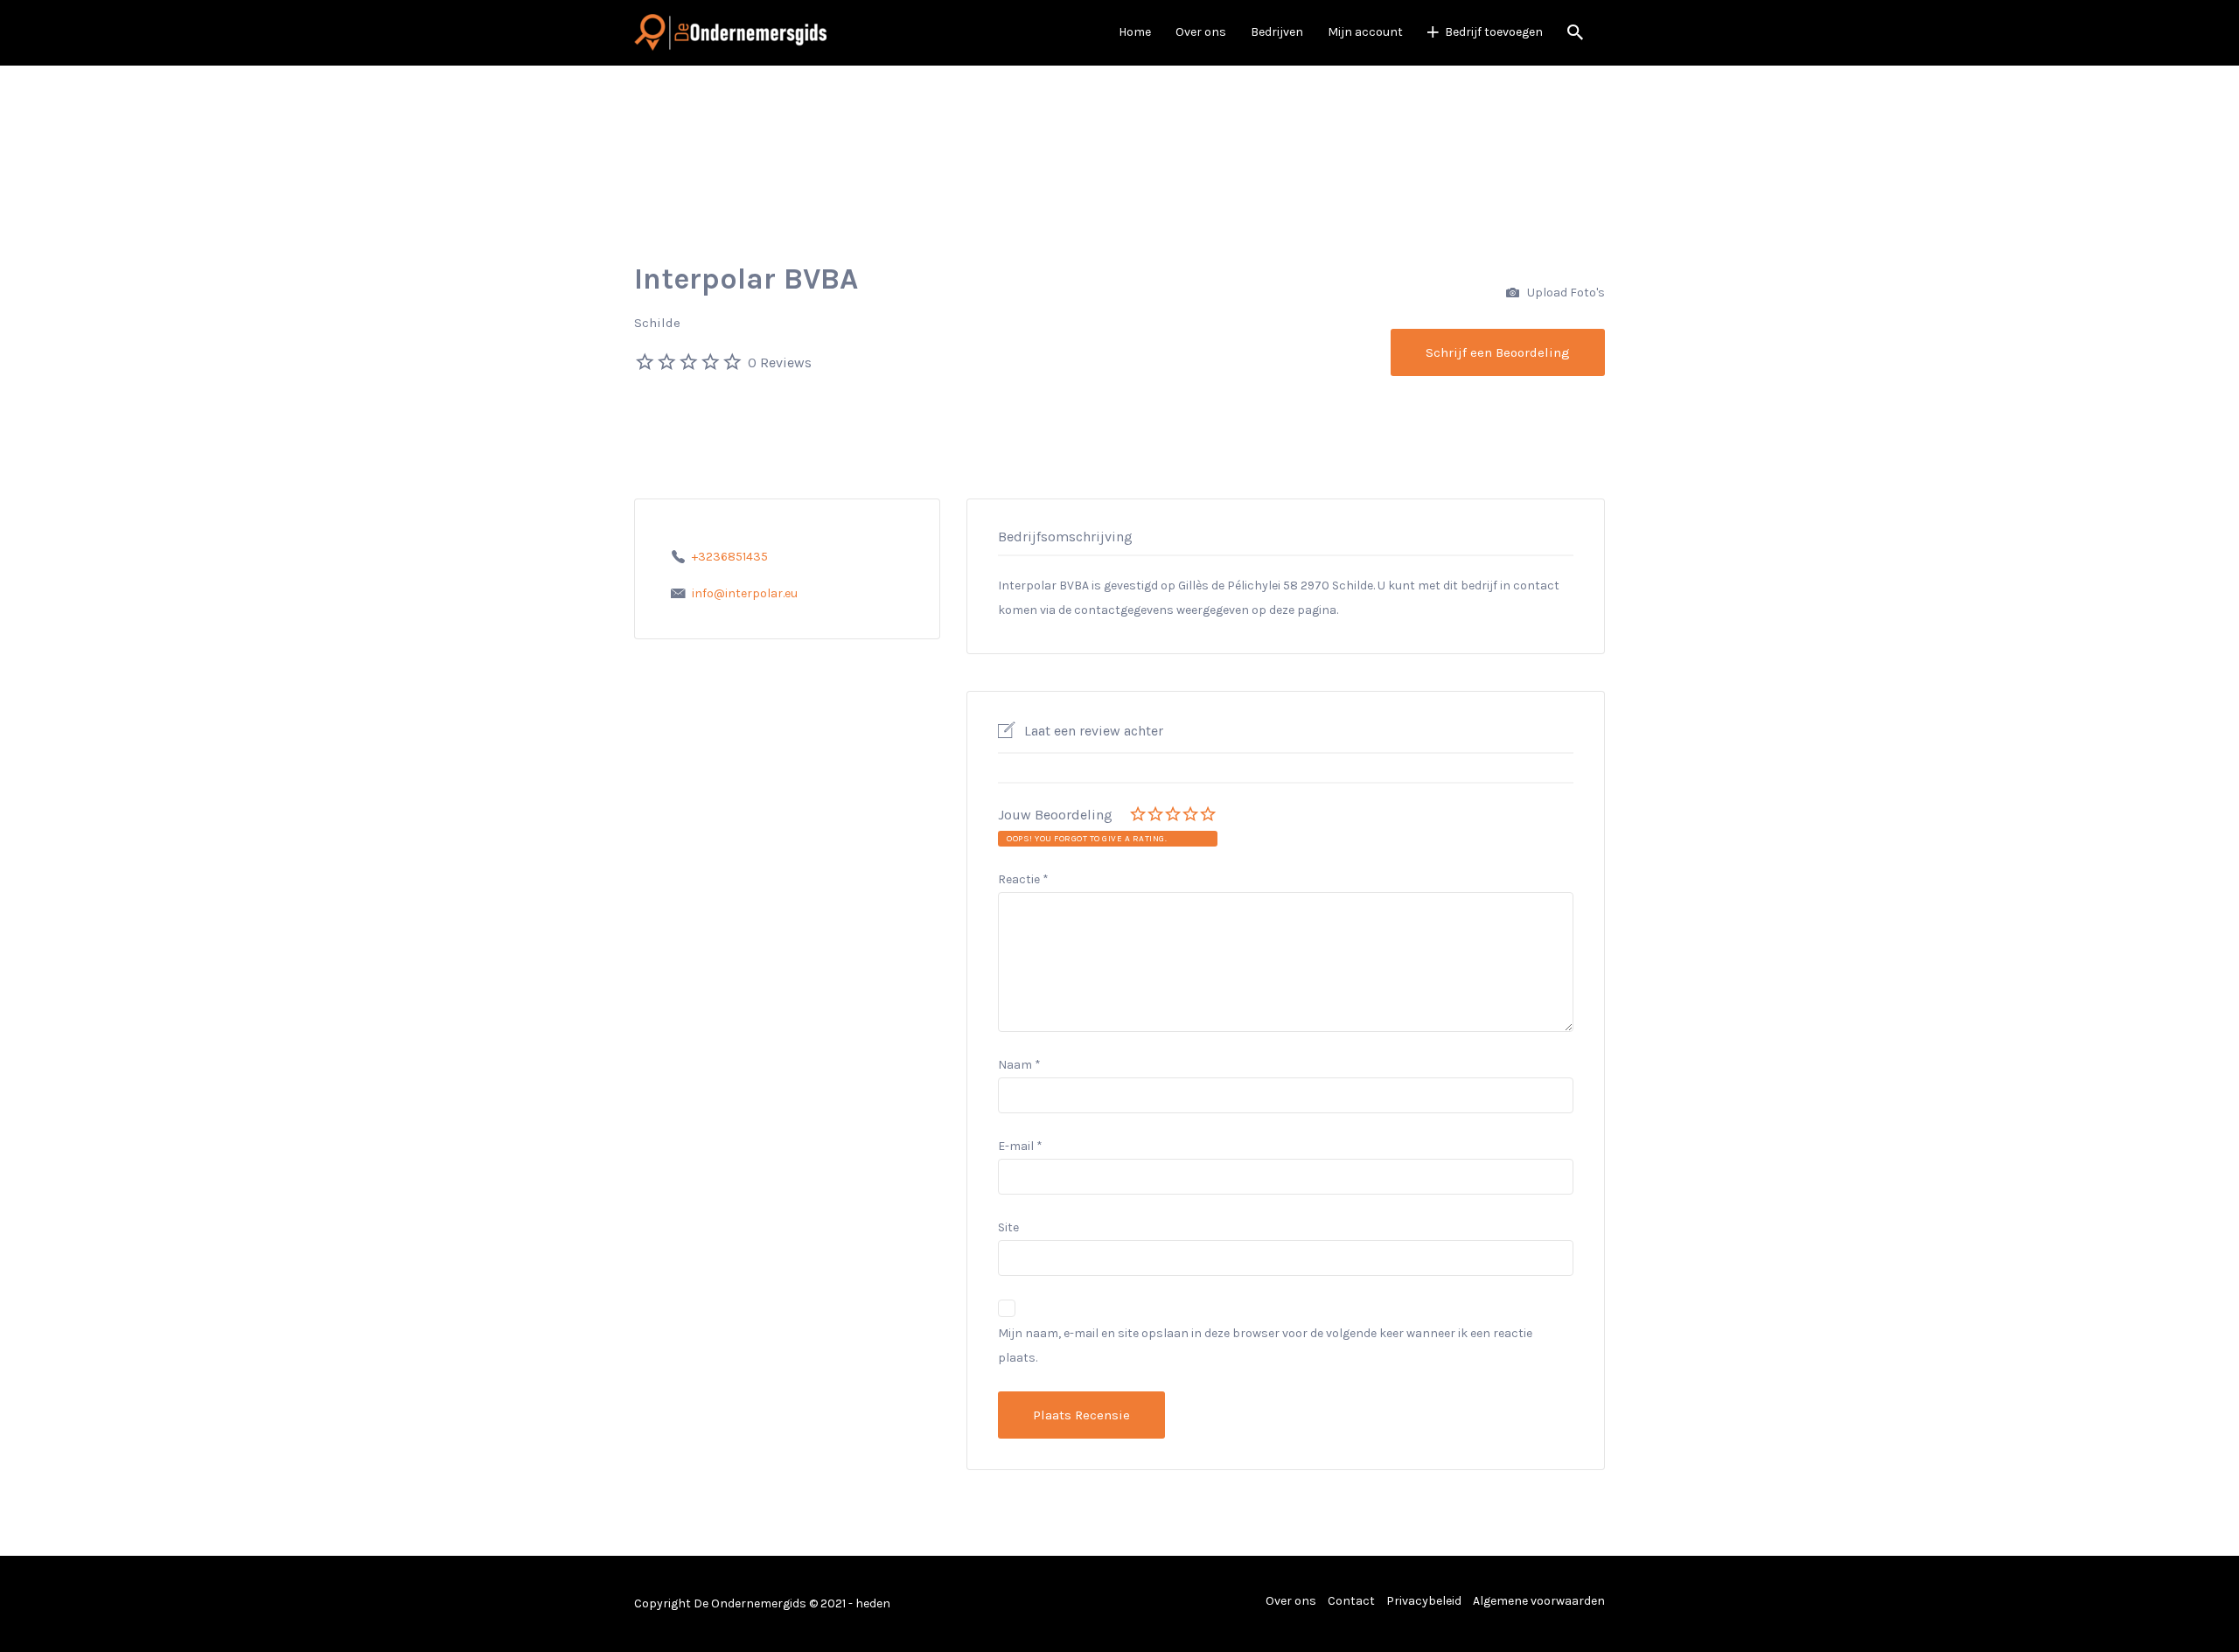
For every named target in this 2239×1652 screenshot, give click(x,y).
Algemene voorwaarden (1539, 1601)
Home (1135, 32)
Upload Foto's (1565, 293)
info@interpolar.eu (745, 593)
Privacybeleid (1424, 1601)
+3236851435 (730, 557)
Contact (1351, 1601)
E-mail (1020, 1146)
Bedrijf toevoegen (1494, 32)
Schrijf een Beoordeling (1498, 352)
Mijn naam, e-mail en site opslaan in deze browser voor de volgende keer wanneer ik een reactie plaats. (1265, 1345)
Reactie (1023, 879)
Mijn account (1365, 32)
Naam (1019, 1065)
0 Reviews (780, 362)
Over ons (1201, 32)
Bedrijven (1277, 32)
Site (1008, 1227)
